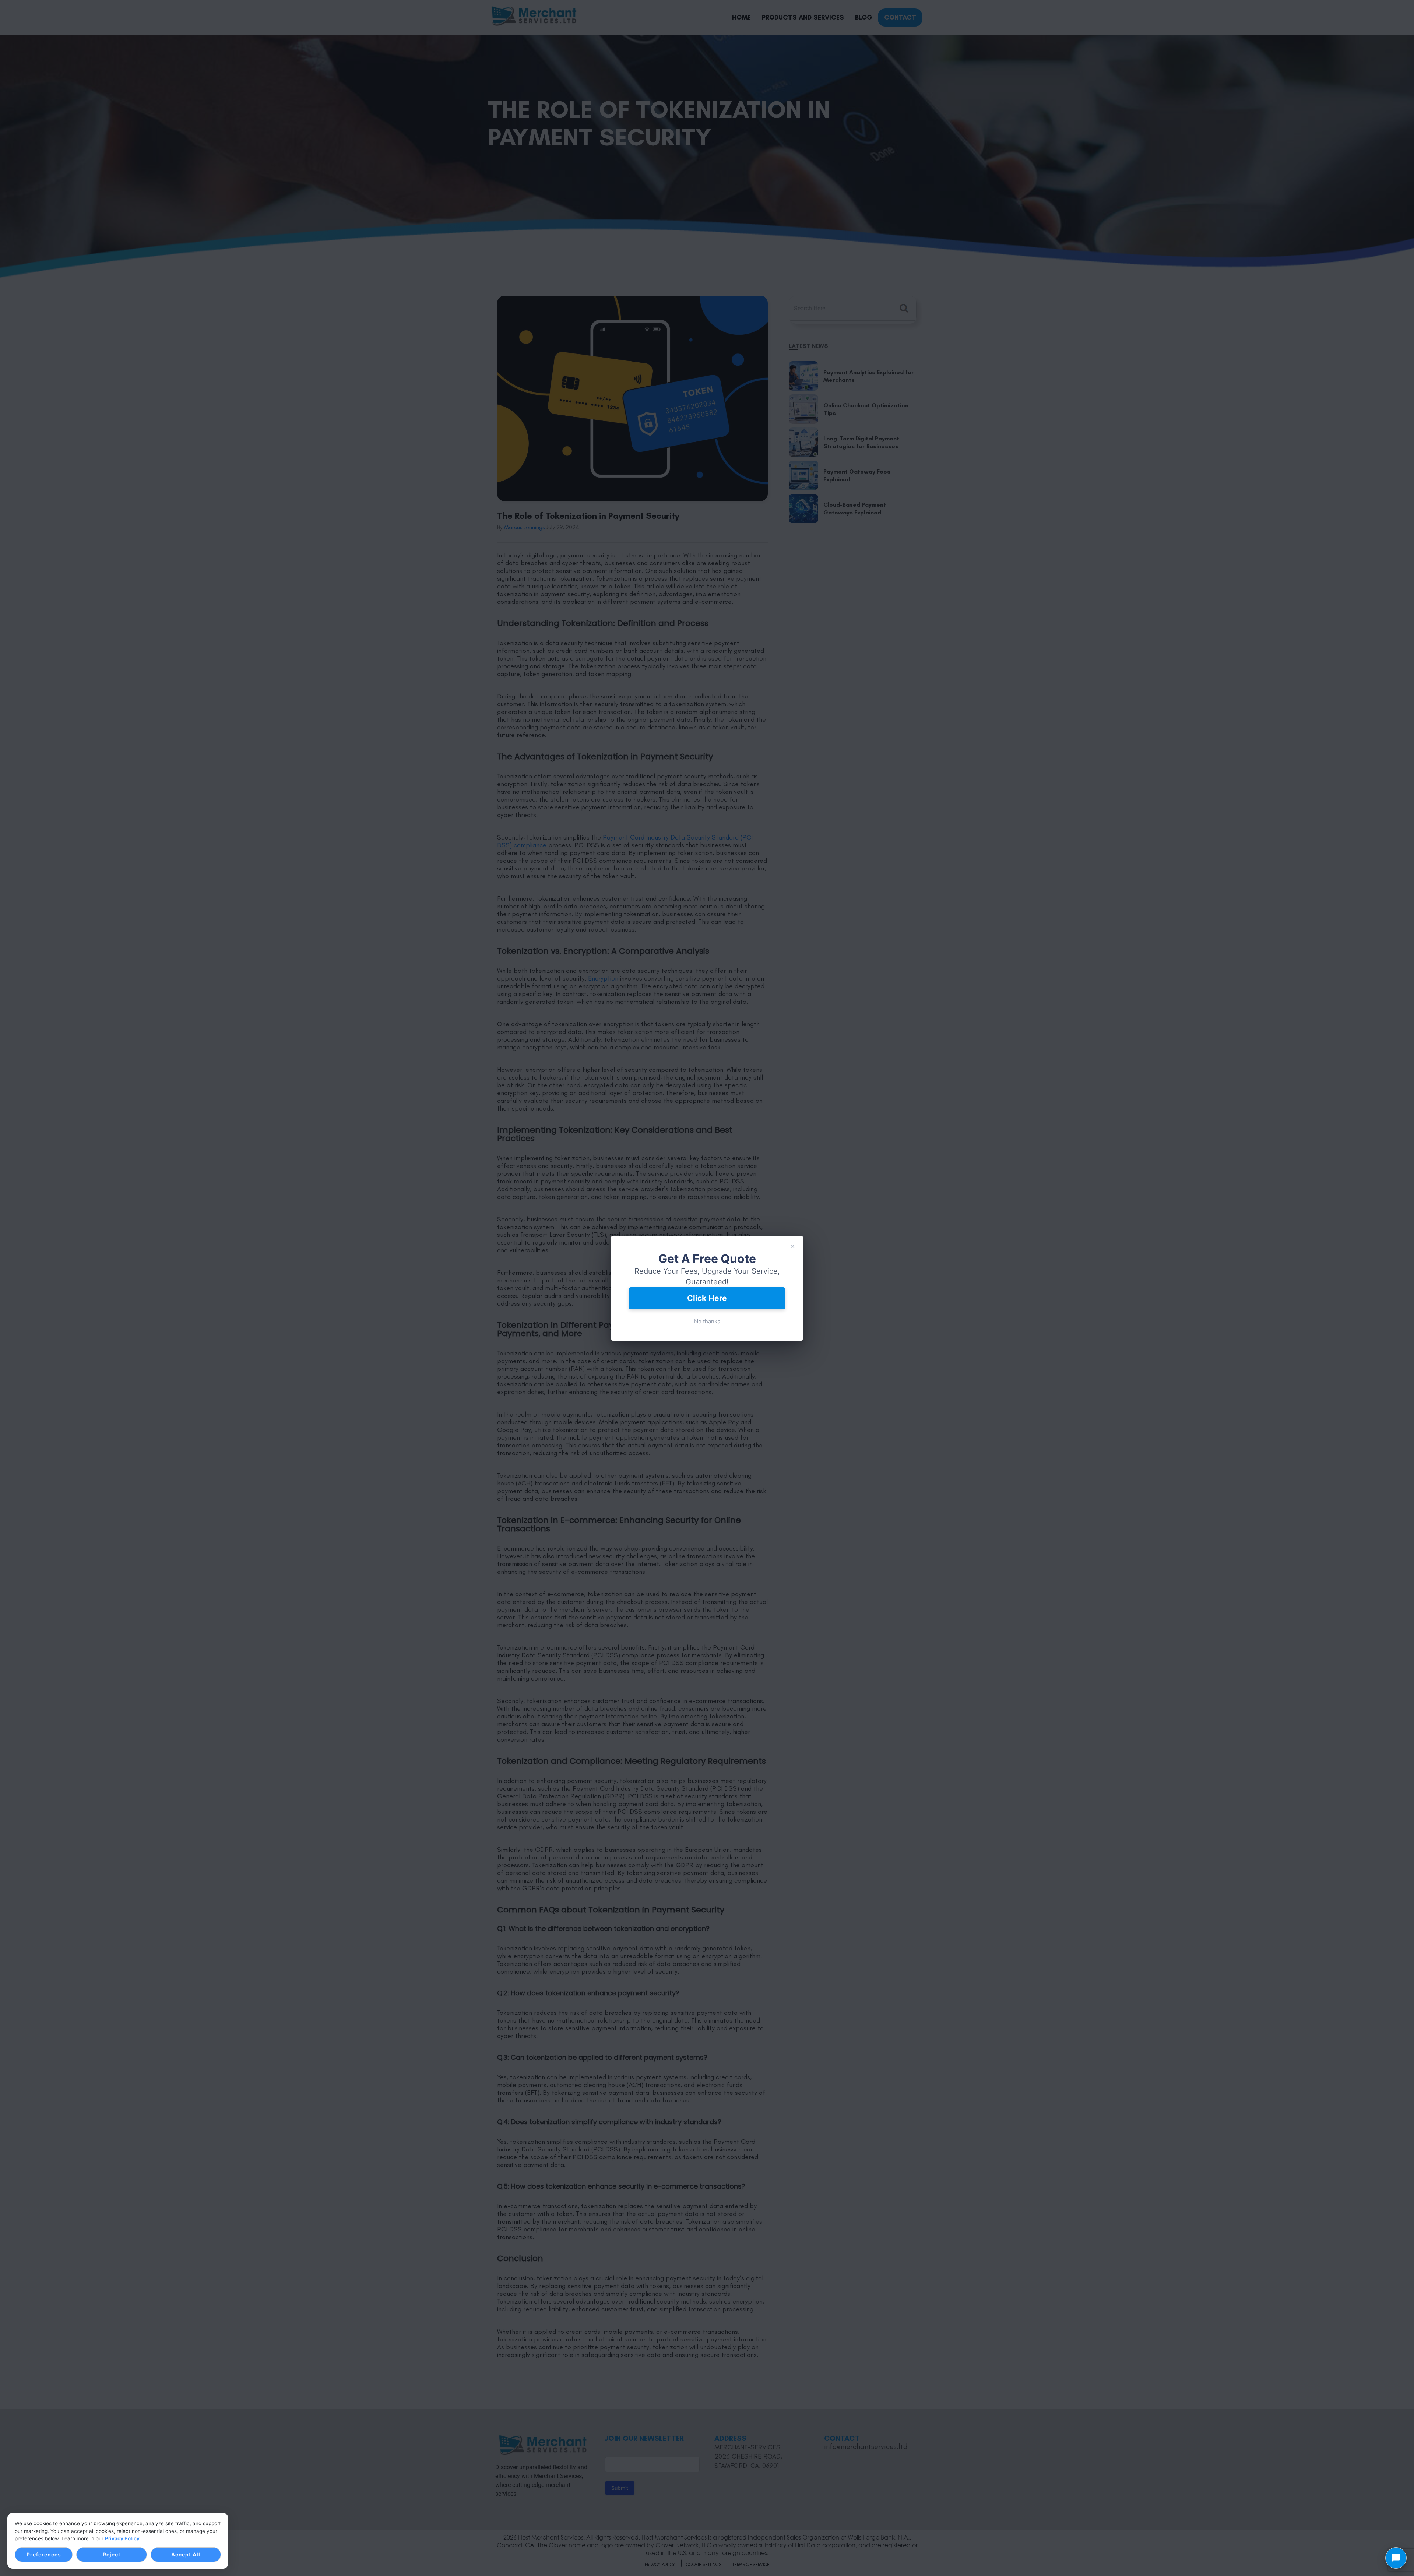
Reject (112, 2554)
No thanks (707, 1321)
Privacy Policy (122, 2538)
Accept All (186, 2554)
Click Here (707, 1298)
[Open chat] (1396, 2558)
